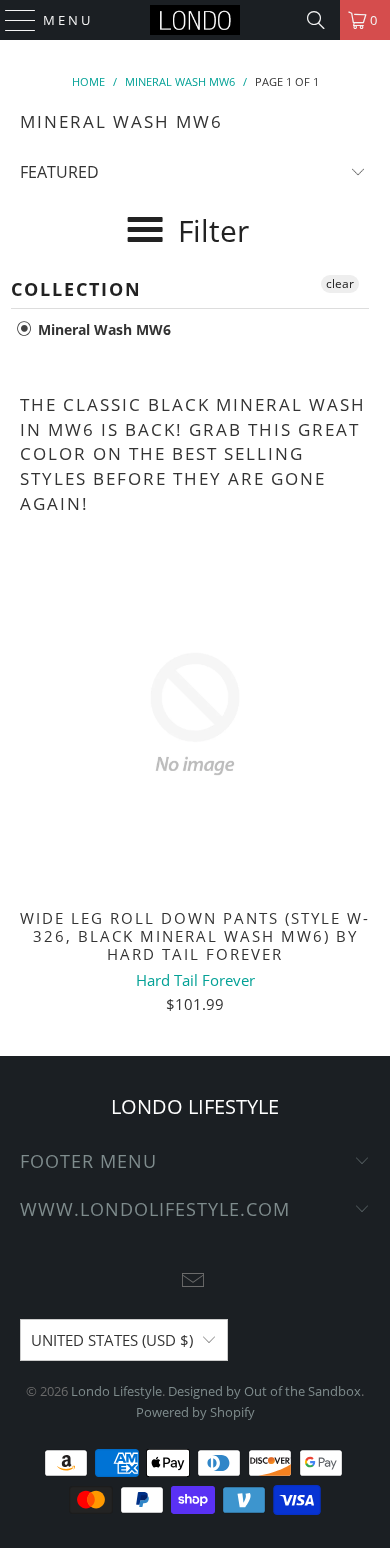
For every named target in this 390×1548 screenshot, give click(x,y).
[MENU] (11, 20)
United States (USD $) (112, 1340)
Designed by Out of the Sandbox (264, 1391)
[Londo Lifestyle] (195, 20)
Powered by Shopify (195, 1412)
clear (340, 283)
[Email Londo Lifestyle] (194, 1281)
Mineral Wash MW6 (102, 329)
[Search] (316, 20)
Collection (76, 289)
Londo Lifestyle (116, 1391)
